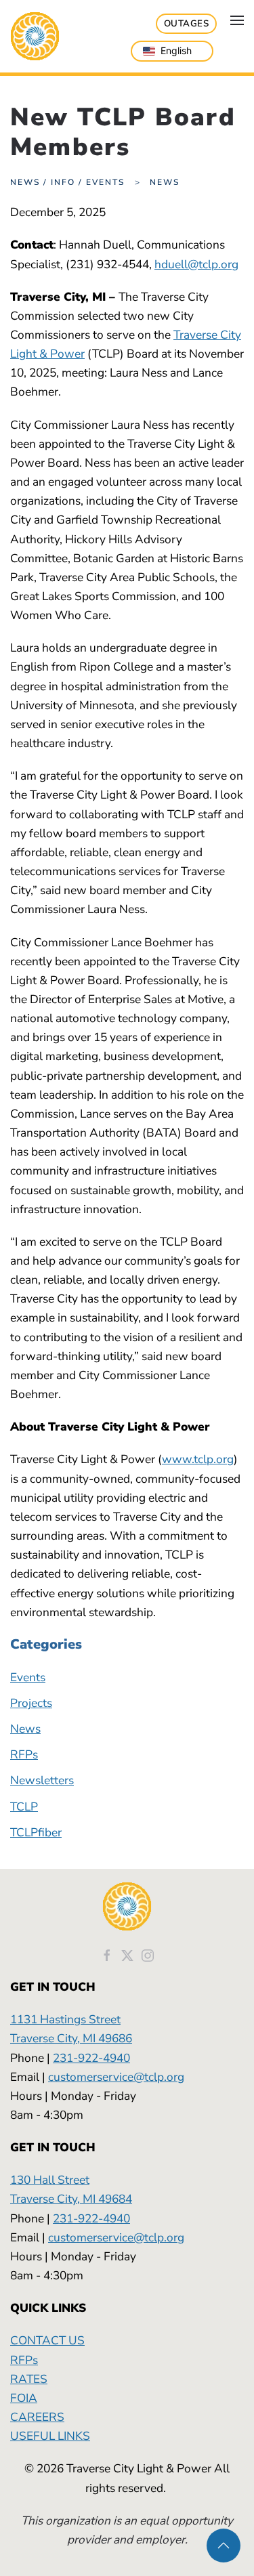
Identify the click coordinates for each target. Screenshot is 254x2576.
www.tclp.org (198, 1459)
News (25, 1729)
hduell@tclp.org (196, 264)
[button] (237, 20)
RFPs (24, 1754)
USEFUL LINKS (50, 2436)
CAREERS (37, 2417)
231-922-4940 (91, 2058)
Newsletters (42, 1780)
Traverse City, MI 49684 (71, 2199)
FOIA (24, 2398)
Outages (187, 24)
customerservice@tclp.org (116, 2077)
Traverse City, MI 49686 (71, 2038)
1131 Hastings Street (65, 2019)
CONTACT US (47, 2340)
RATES (29, 2379)
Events (28, 1677)
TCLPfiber (36, 1832)
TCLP (24, 1807)
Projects (31, 1703)
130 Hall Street (50, 2180)
